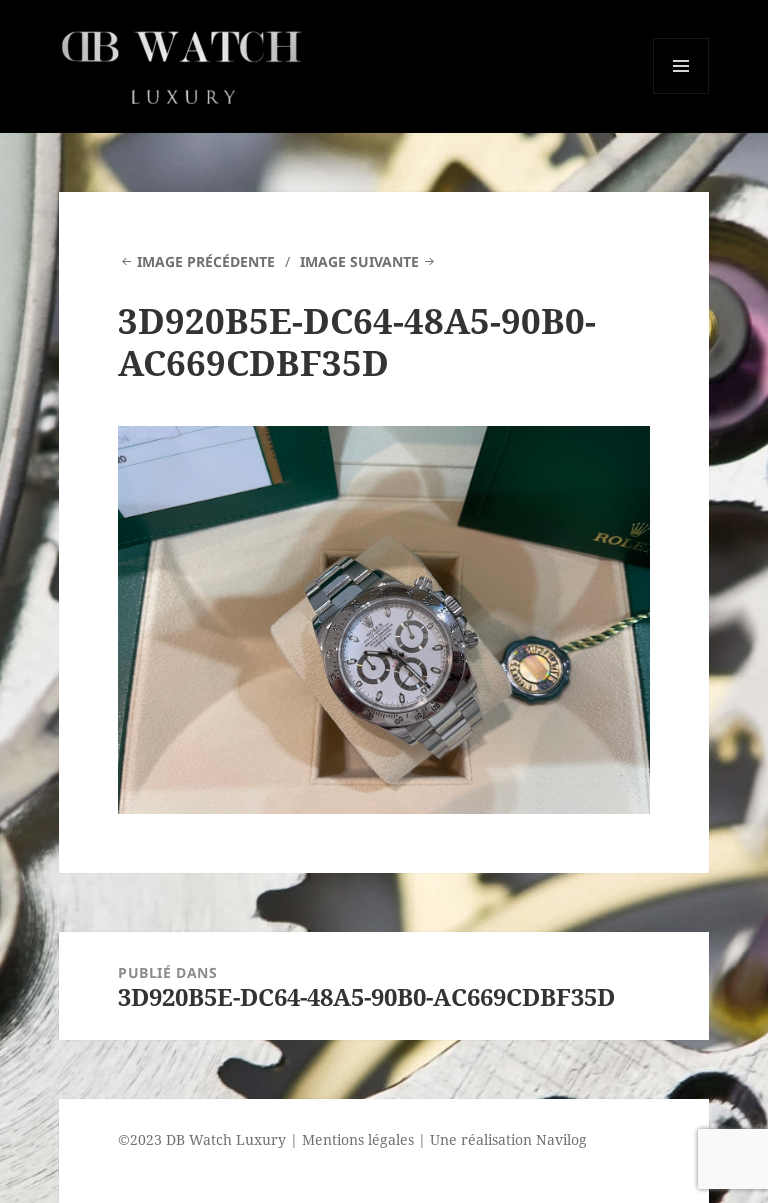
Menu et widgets (681, 93)
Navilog (561, 1139)
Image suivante (359, 261)
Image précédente (206, 261)
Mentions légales (358, 1139)
